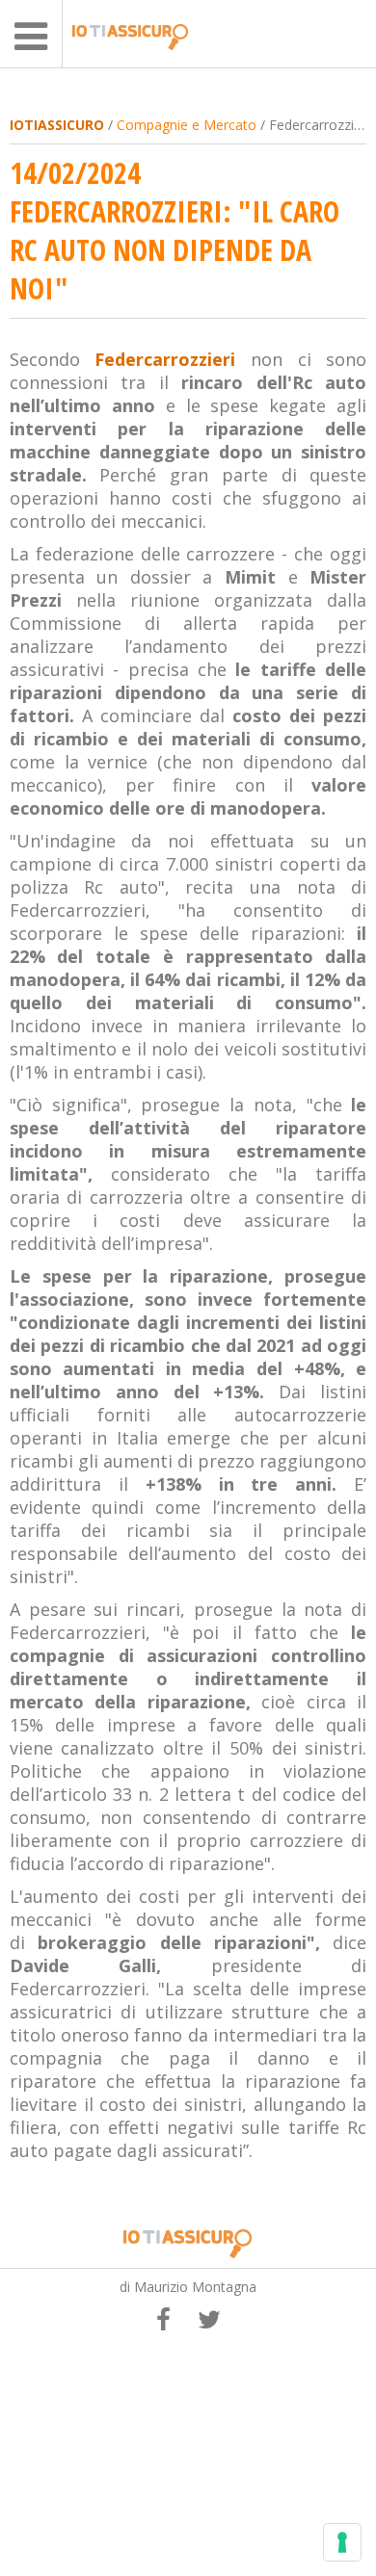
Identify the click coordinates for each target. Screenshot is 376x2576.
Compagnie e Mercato (187, 125)
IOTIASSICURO (57, 125)
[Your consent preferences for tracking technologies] (342, 2542)
